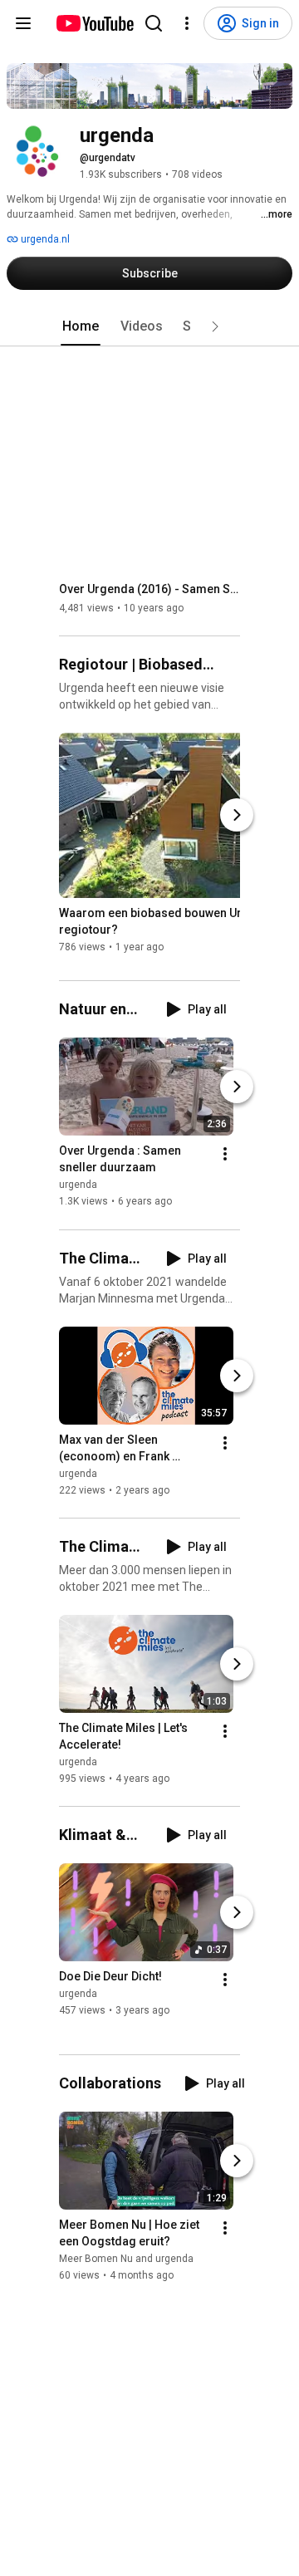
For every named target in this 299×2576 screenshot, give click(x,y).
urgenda (78, 1185)
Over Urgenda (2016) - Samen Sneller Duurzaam (150, 589)
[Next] (237, 815)
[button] (215, 326)
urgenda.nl (44, 239)
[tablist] (149, 326)
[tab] (81, 326)
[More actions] (225, 1155)
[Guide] (23, 23)
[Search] (154, 23)
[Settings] (187, 23)
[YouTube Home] (94, 23)
